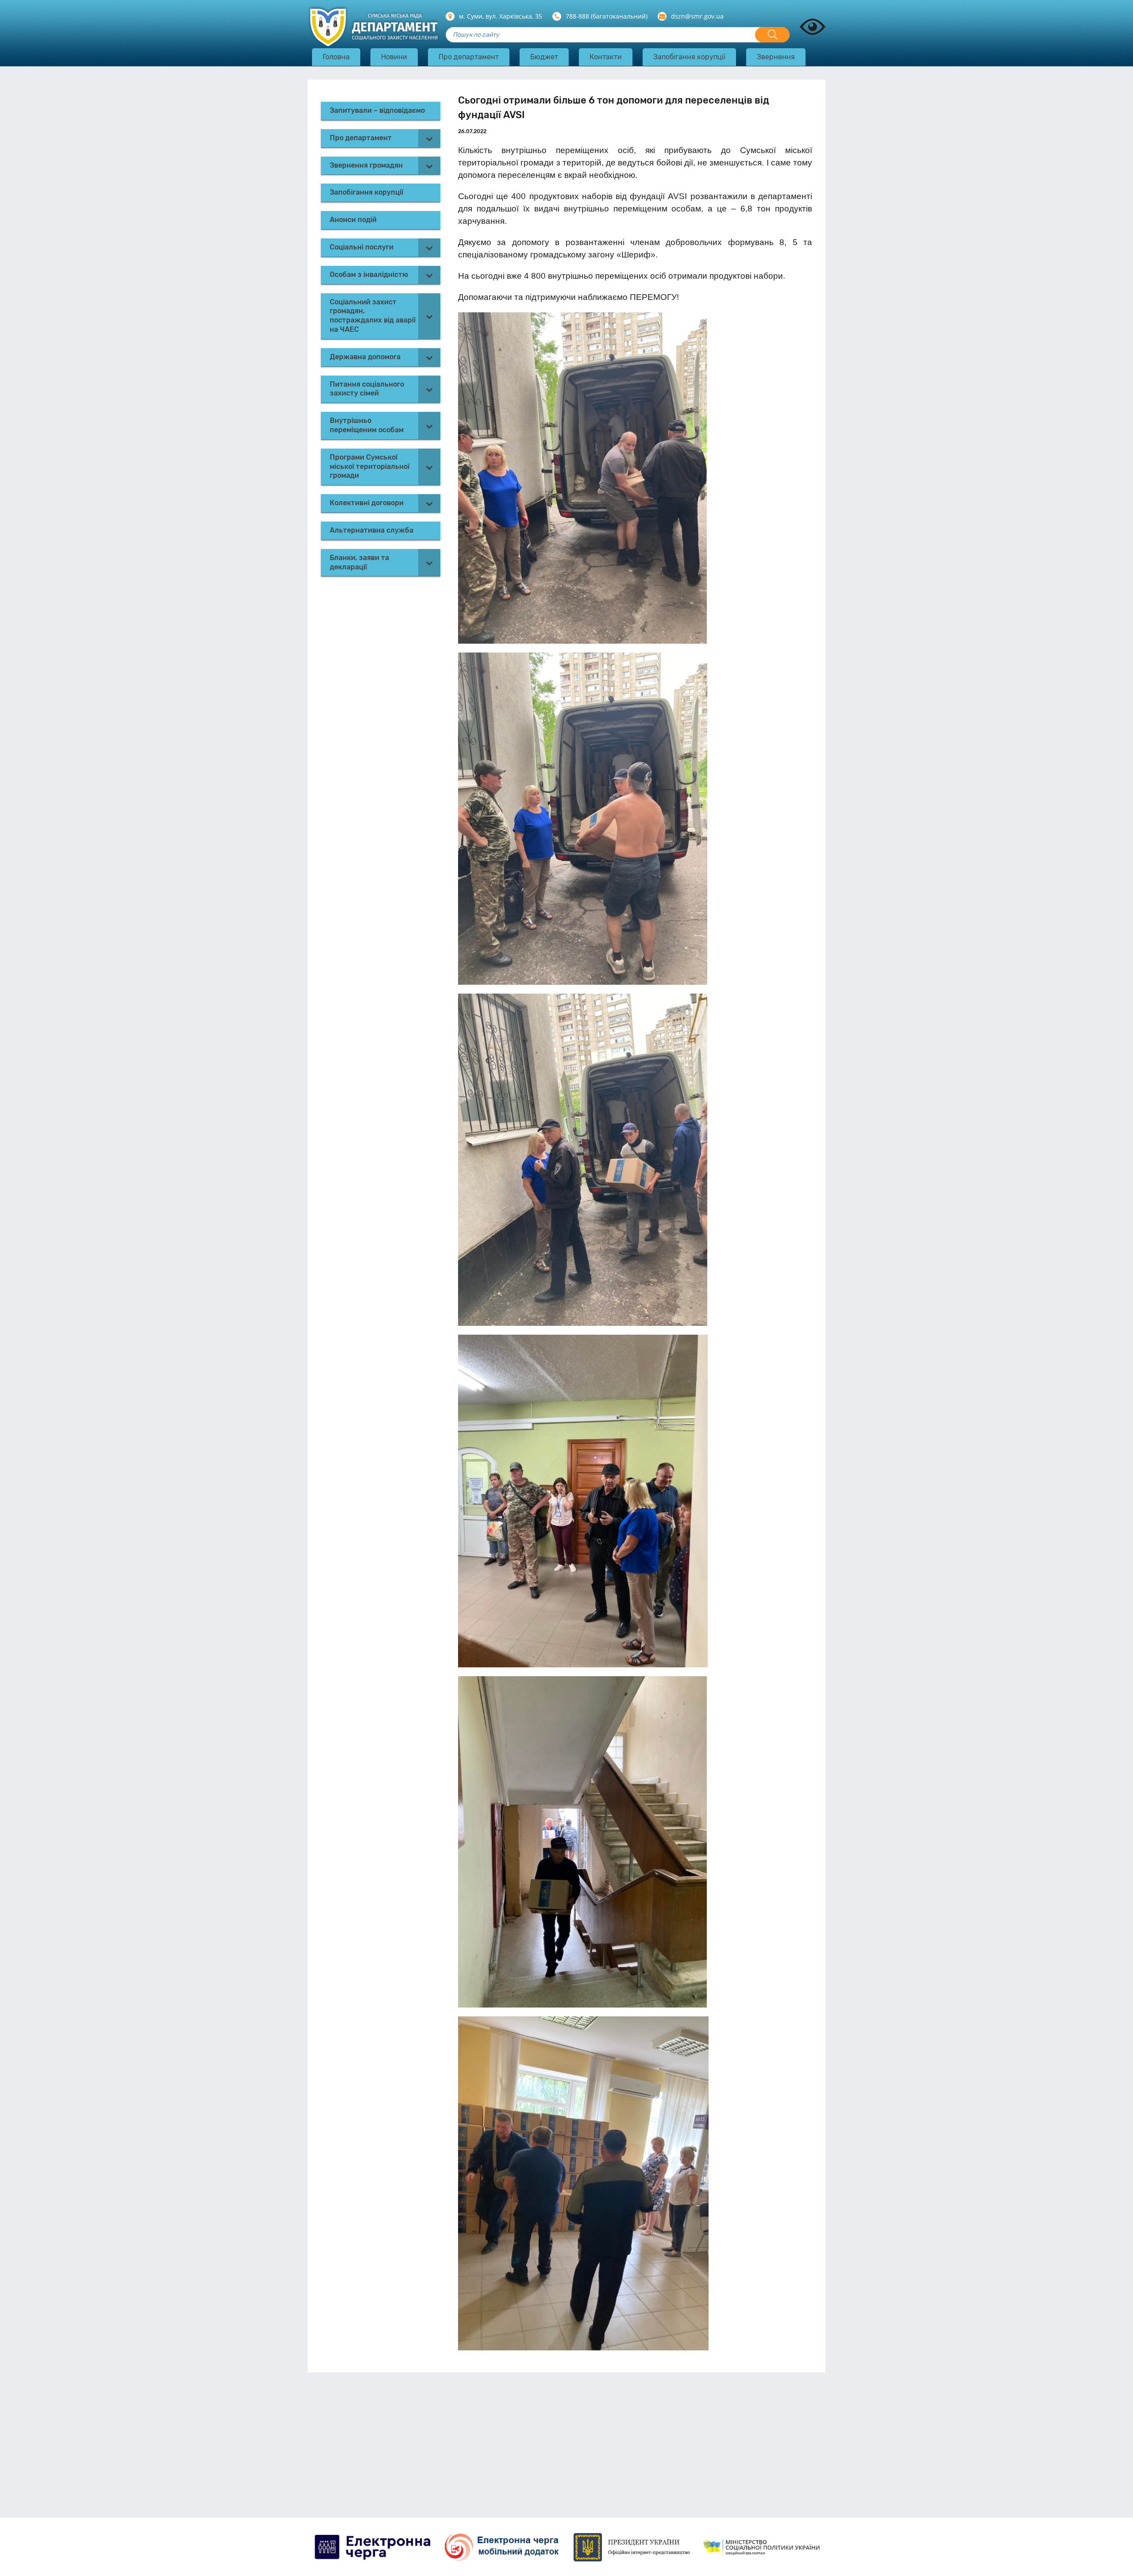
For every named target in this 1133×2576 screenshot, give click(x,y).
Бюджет (544, 57)
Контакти (606, 57)
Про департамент (469, 57)
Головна (336, 57)
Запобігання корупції (689, 57)
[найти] (772, 35)
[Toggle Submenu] (429, 138)
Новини (394, 57)
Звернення (776, 57)
